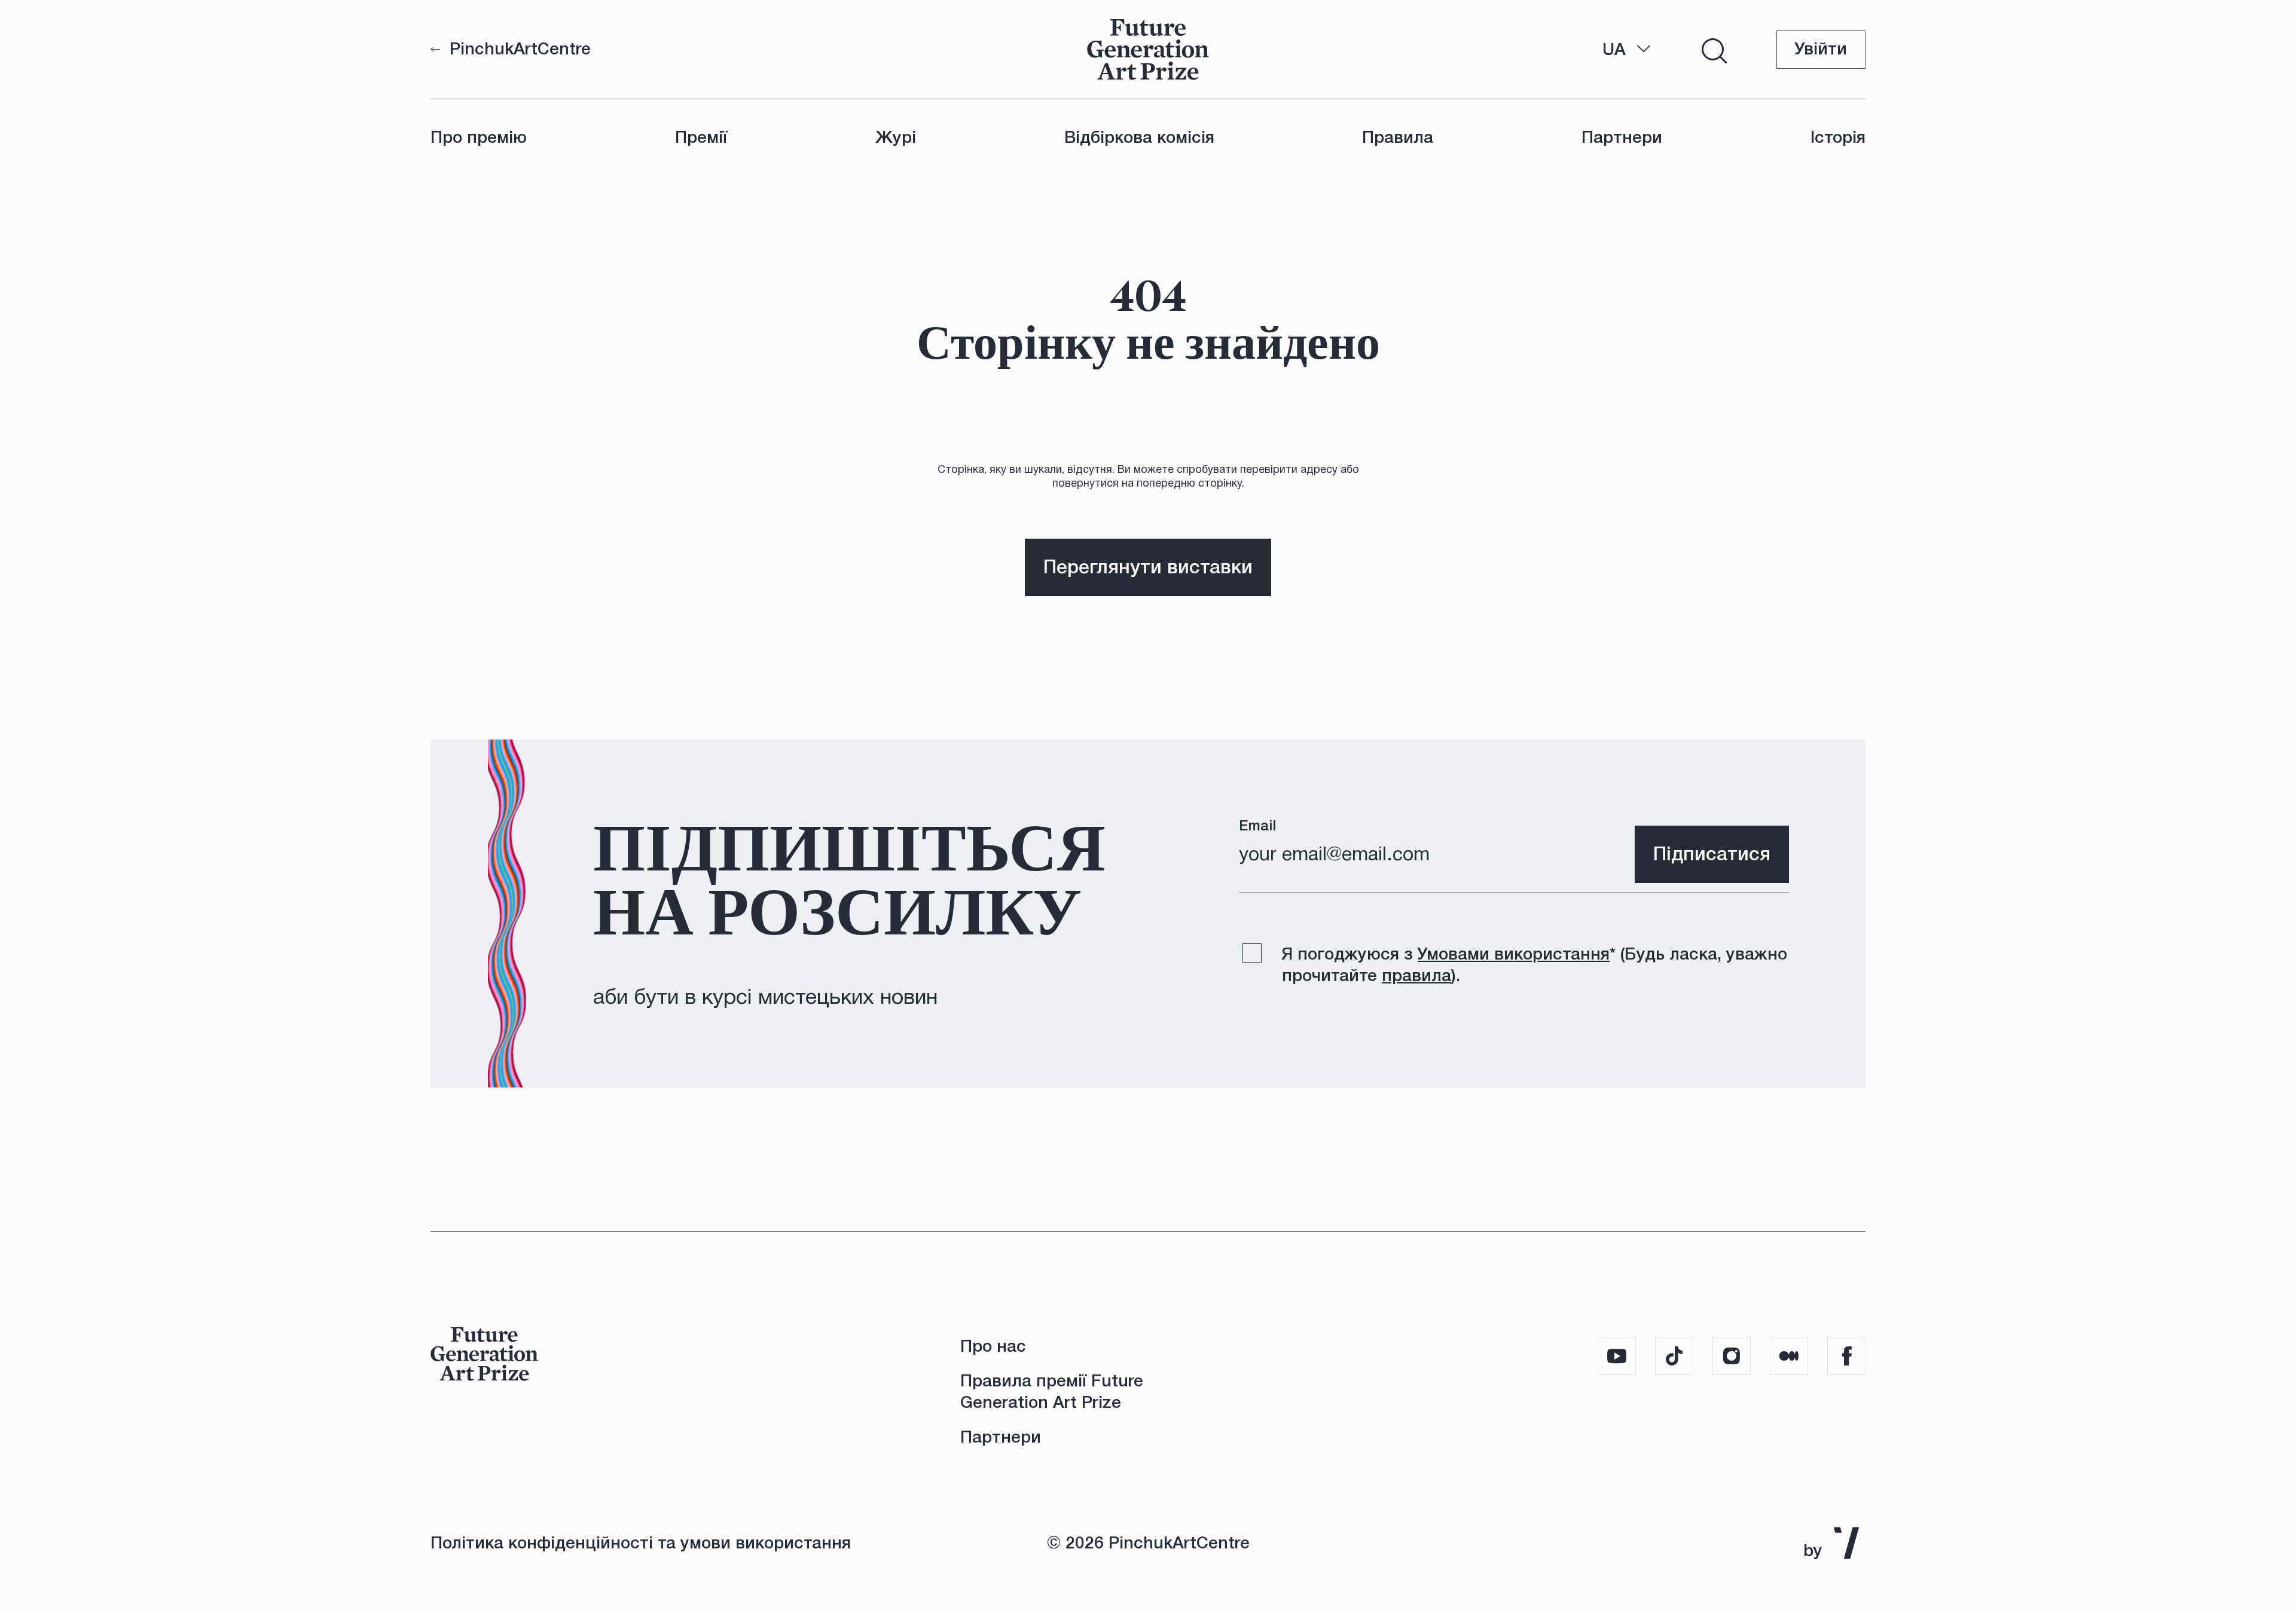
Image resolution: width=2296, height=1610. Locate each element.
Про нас (993, 1346)
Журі (896, 137)
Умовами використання (1514, 954)
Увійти (1821, 49)
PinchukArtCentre (520, 49)
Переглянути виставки (1148, 567)
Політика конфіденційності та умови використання (641, 1543)
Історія (1838, 137)
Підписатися (1712, 854)
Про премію (479, 137)
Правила (1398, 137)
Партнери (1622, 137)
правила (1416, 975)
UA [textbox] (1614, 49)
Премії (701, 137)
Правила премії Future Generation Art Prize (1052, 1391)
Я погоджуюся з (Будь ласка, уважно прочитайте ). (1535, 965)
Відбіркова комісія (1139, 137)
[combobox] (1627, 50)
